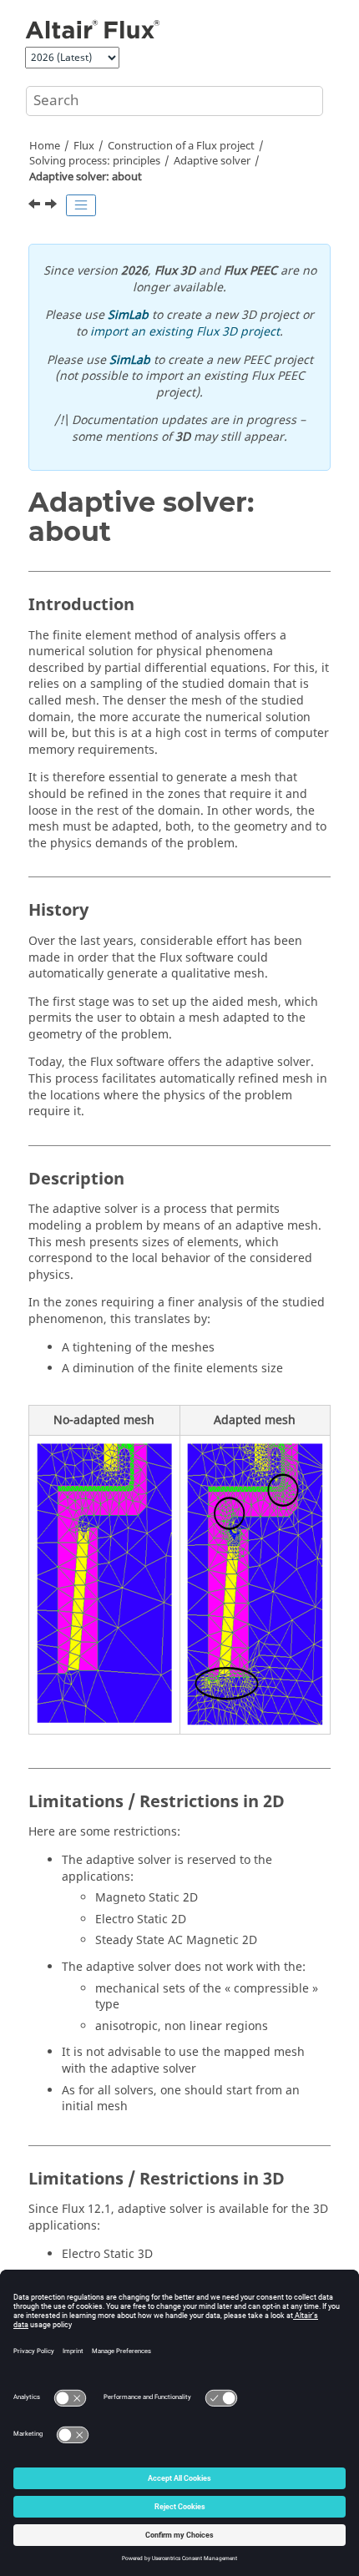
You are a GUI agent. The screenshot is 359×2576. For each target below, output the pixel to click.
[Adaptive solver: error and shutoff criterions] (53, 206)
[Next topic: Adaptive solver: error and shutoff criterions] (53, 206)
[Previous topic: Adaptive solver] (36, 206)
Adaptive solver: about (86, 177)
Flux (84, 146)
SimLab (128, 315)
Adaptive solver (212, 161)
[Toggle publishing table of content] (81, 205)
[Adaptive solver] (36, 206)
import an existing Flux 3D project (185, 332)
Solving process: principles (95, 161)
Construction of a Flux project (181, 146)
